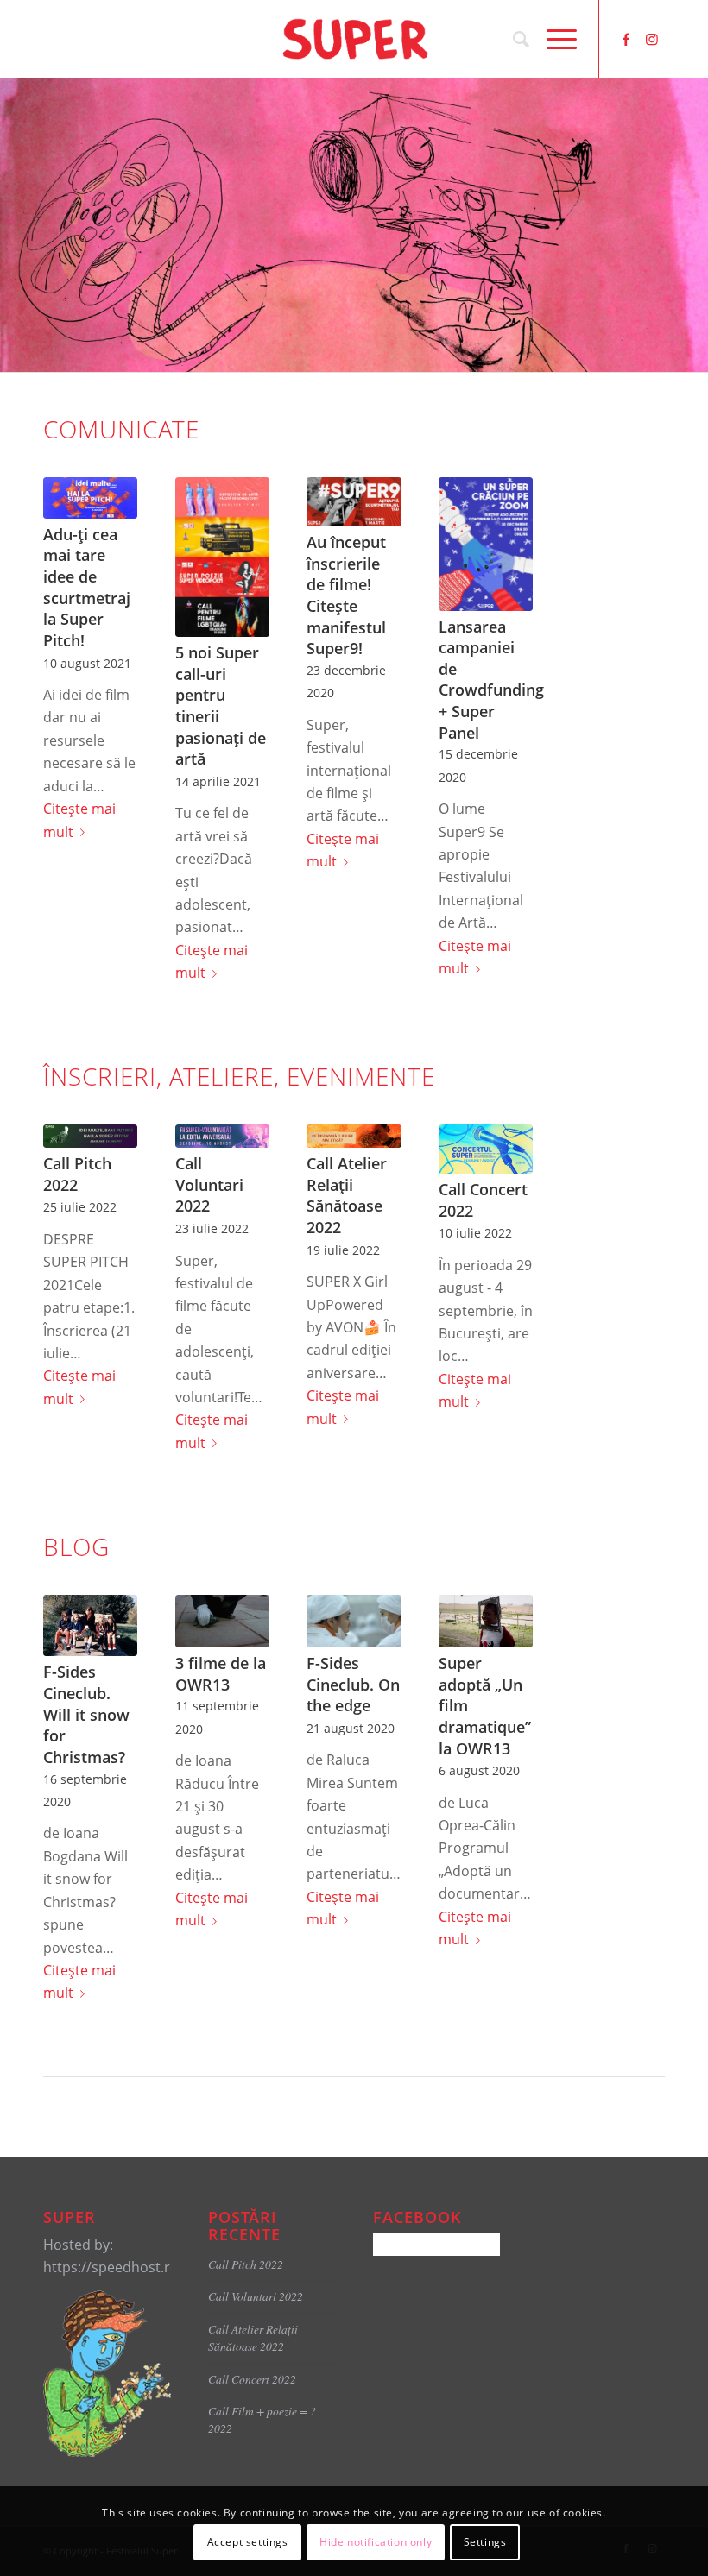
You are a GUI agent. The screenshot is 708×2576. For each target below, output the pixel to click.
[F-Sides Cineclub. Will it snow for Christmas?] (90, 1626)
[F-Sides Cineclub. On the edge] (354, 1622)
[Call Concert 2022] (486, 1149)
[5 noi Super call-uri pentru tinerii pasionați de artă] (222, 557)
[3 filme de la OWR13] (222, 1622)
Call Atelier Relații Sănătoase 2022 (347, 1195)
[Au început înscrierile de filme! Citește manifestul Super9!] (354, 502)
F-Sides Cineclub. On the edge (353, 1684)
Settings (485, 2542)
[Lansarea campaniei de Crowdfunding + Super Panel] (486, 544)
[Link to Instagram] (652, 39)
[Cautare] (512, 39)
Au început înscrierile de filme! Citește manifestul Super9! (346, 595)
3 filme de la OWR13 (221, 1674)
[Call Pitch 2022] (90, 1136)
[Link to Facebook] (626, 39)
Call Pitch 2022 (77, 1174)
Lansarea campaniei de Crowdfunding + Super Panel (491, 680)
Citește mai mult (79, 820)
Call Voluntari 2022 (209, 1184)
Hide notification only (376, 2542)
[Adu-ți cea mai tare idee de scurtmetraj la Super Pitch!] (90, 498)
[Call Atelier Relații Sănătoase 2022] (354, 1136)
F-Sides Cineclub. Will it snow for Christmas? (86, 1714)
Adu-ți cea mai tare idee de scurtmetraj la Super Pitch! (87, 587)
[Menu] (553, 39)
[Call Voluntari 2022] (222, 1136)
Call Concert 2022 (252, 2379)
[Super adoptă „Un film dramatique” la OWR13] (486, 1622)
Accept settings (248, 2542)
